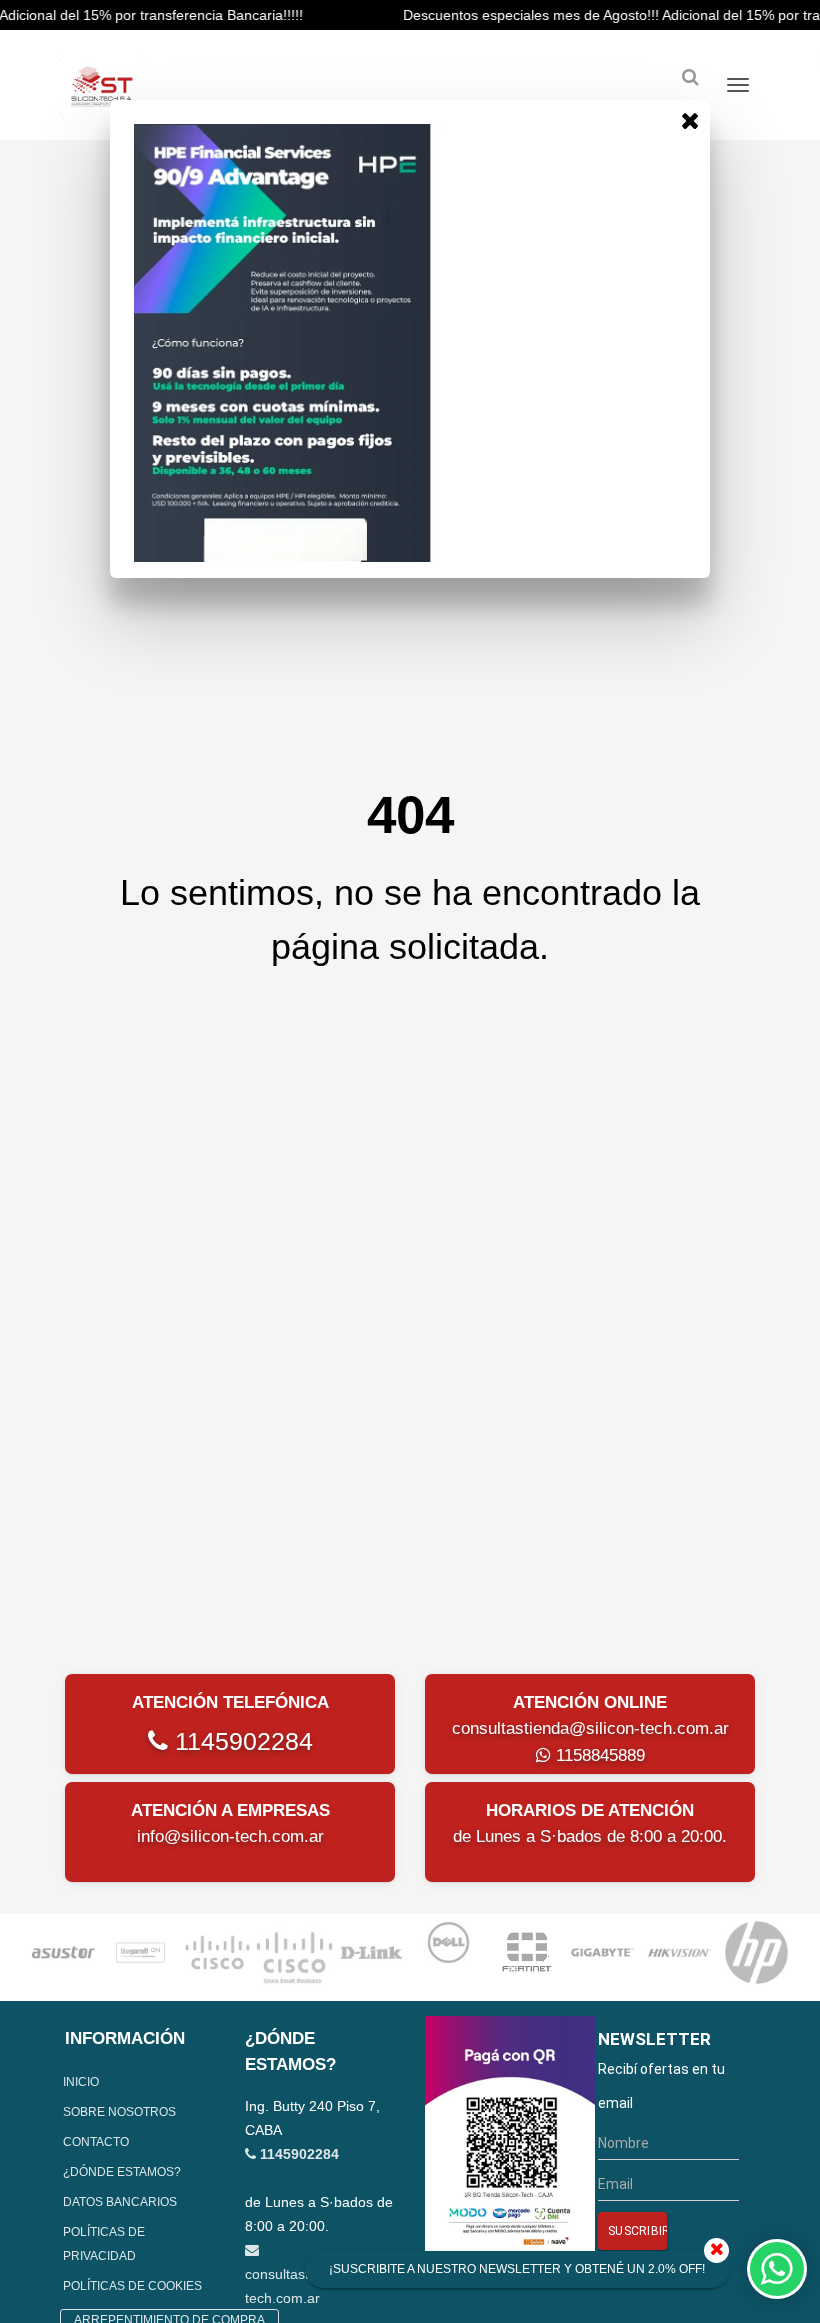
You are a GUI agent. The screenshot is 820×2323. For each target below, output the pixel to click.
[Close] (690, 120)
